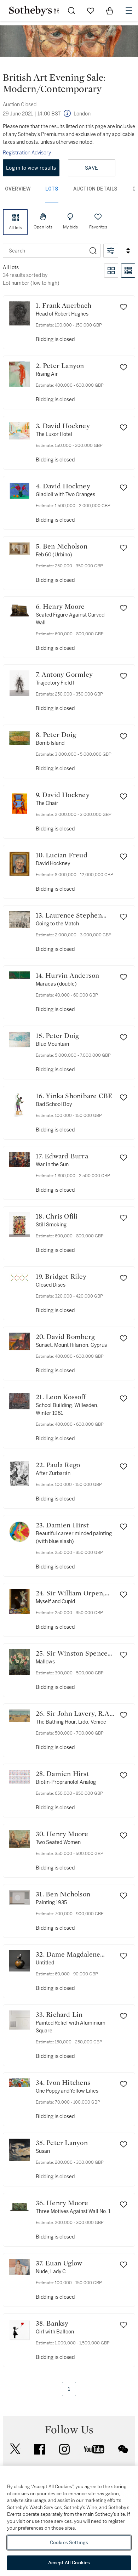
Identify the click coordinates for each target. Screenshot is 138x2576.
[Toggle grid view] (111, 271)
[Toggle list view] (128, 271)
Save (91, 168)
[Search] (93, 251)
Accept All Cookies (69, 2563)
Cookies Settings (69, 2543)
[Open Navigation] (129, 11)
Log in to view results (31, 168)
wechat (123, 2449)
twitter (15, 2449)
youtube (94, 2449)
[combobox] (45, 251)
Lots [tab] (52, 189)
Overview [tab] (18, 189)
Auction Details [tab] (95, 189)
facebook (40, 2449)
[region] (69, 2521)
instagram (64, 2449)
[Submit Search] (71, 11)
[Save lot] (123, 307)
